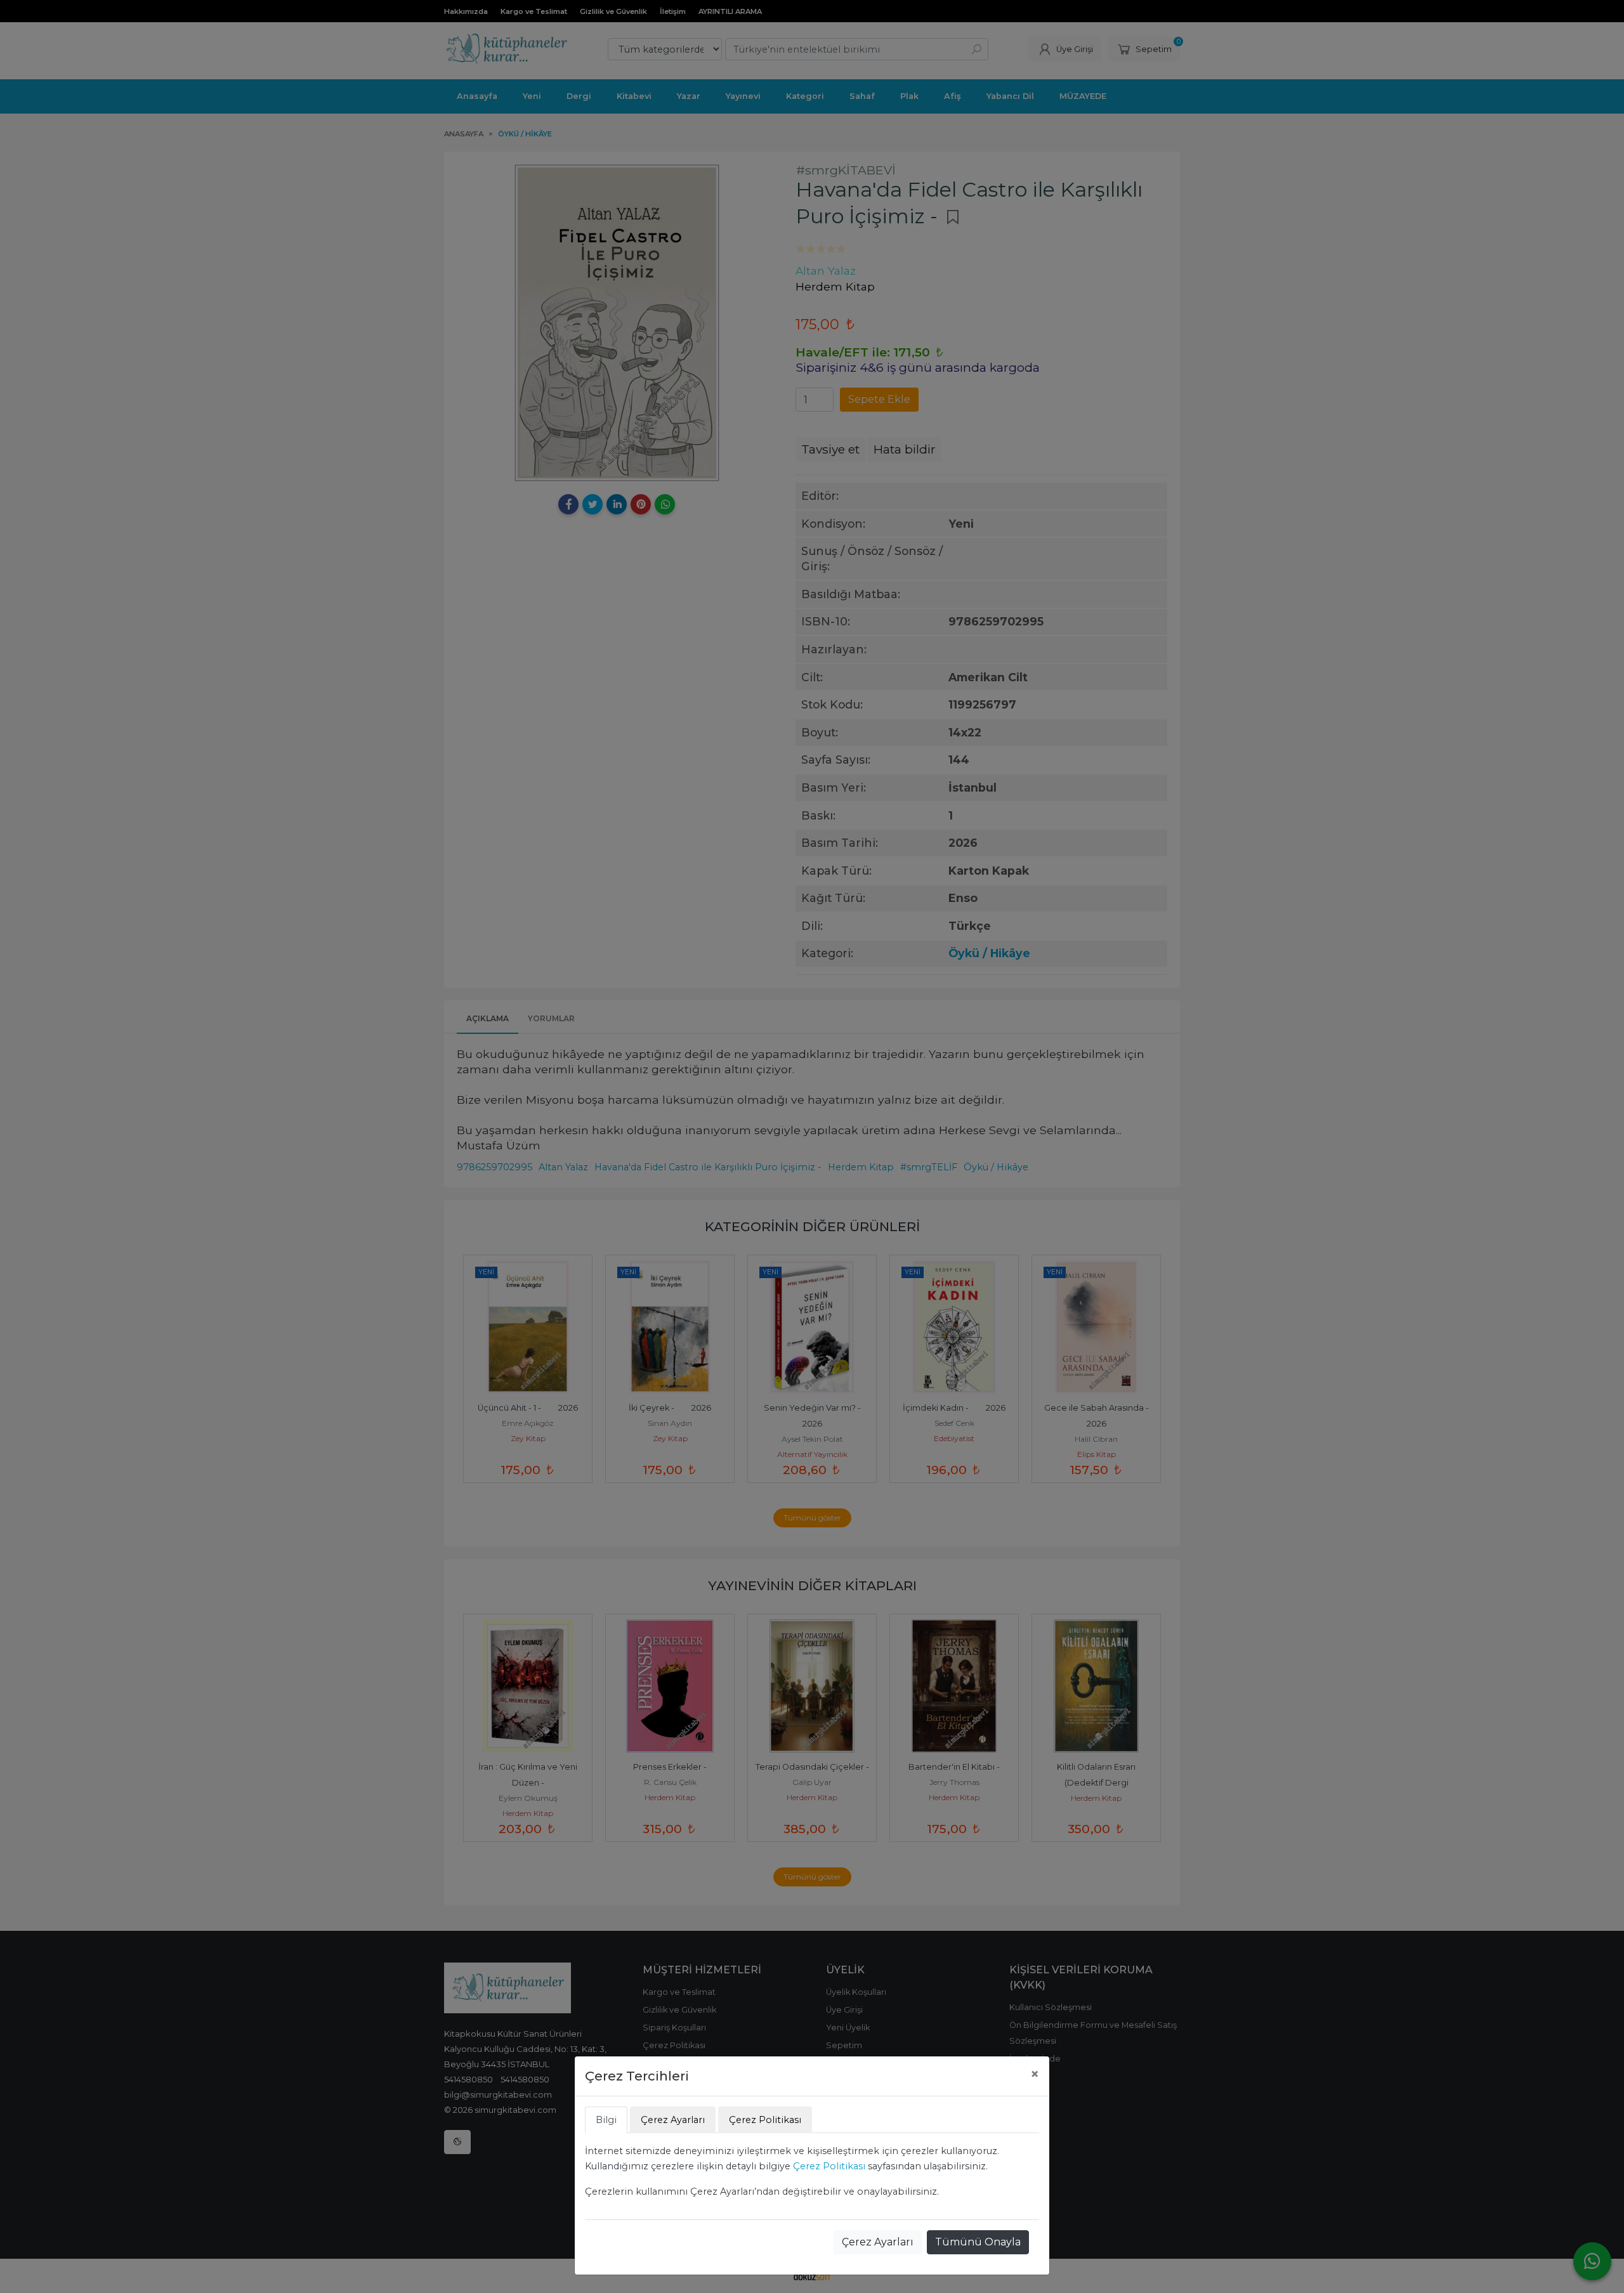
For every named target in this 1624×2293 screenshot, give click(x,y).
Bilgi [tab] (606, 2120)
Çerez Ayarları (878, 2242)
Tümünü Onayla (978, 2242)
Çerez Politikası (829, 2166)
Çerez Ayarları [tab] (673, 2120)
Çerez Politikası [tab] (765, 2120)
